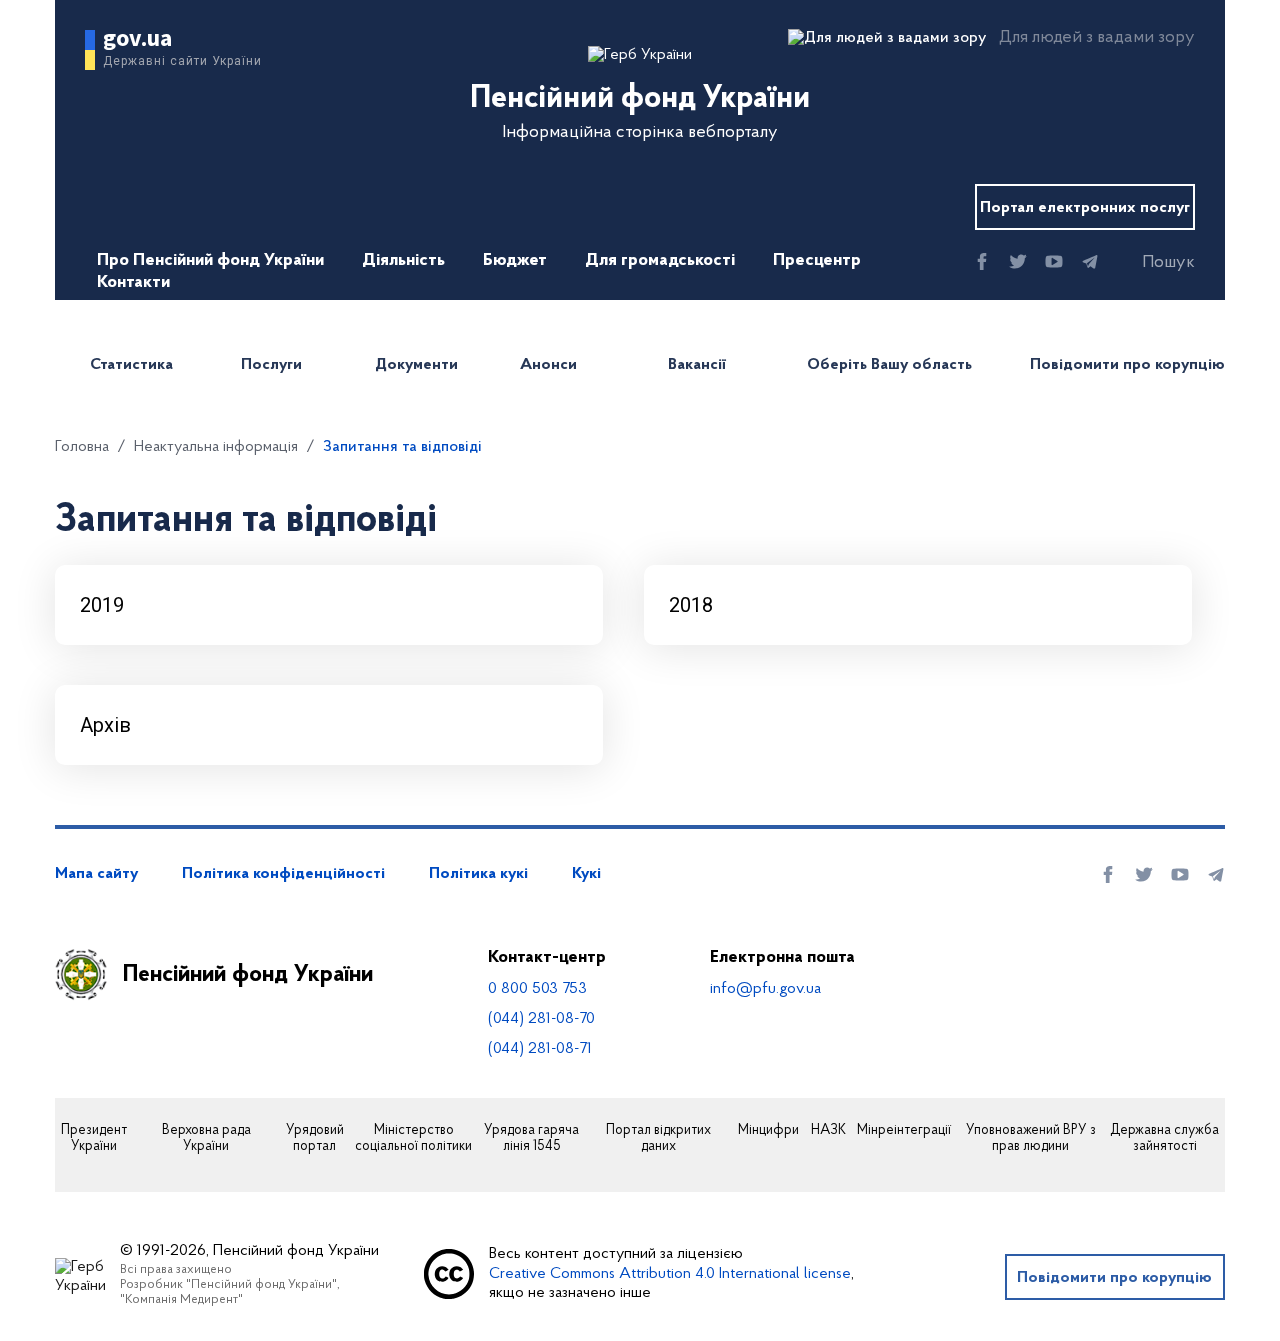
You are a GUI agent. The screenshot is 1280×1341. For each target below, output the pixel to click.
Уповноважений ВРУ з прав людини (1031, 1139)
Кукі (586, 874)
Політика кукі (478, 874)
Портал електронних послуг (1085, 208)
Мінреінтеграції (904, 1131)
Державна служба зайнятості (1164, 1139)
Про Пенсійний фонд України (210, 261)
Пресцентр (817, 261)
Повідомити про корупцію (1127, 365)
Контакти (133, 283)
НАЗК (828, 1131)
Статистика (131, 365)
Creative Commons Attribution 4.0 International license (670, 1274)
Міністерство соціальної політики (413, 1139)
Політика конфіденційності (283, 874)
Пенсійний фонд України (248, 975)
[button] (1151, 263)
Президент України (94, 1139)
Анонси (548, 365)
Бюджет (515, 261)
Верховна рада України (206, 1139)
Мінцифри (768, 1131)
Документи (416, 365)
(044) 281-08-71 (540, 1049)
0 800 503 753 (537, 989)
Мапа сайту (96, 874)
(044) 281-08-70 (541, 1019)
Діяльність (403, 261)
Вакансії (697, 365)
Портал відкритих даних (658, 1139)
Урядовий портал (315, 1139)
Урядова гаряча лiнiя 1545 (531, 1139)
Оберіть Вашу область (889, 365)
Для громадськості (660, 261)
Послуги (271, 365)
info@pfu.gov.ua (765, 989)
